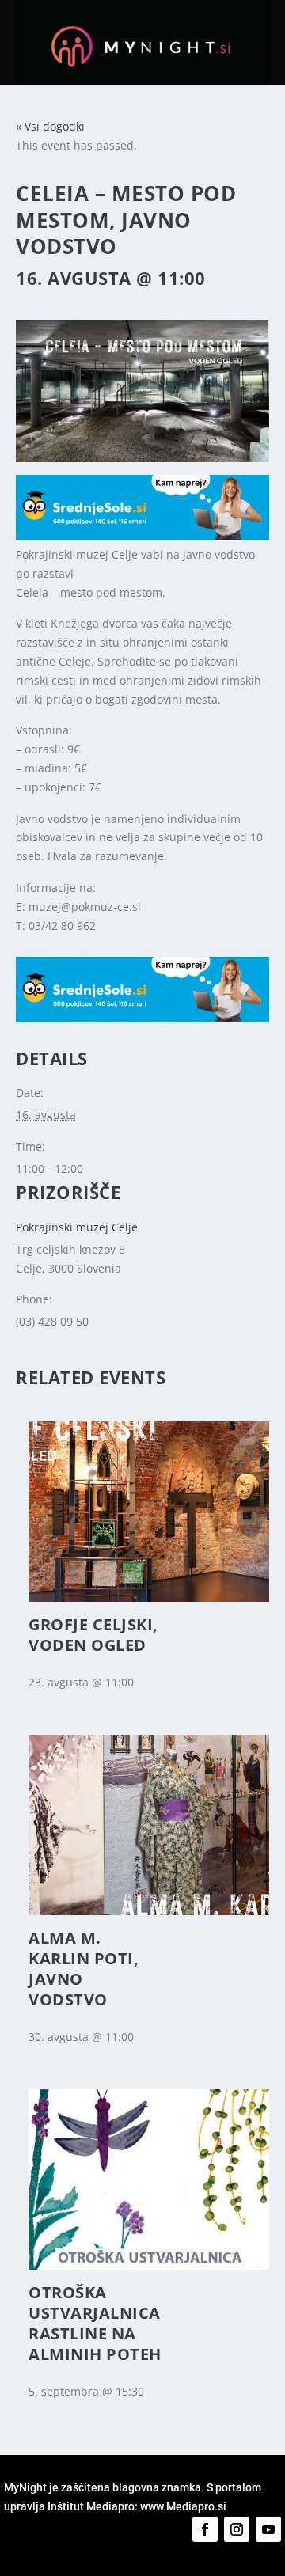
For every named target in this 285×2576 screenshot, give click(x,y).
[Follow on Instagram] (237, 2529)
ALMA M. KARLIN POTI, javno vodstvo (84, 1969)
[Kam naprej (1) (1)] (142, 535)
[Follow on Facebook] (205, 2529)
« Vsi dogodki (50, 126)
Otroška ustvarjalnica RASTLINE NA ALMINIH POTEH (95, 2323)
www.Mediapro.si (184, 2506)
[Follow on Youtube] (268, 2529)
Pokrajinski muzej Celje (77, 1227)
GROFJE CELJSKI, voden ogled (93, 1635)
